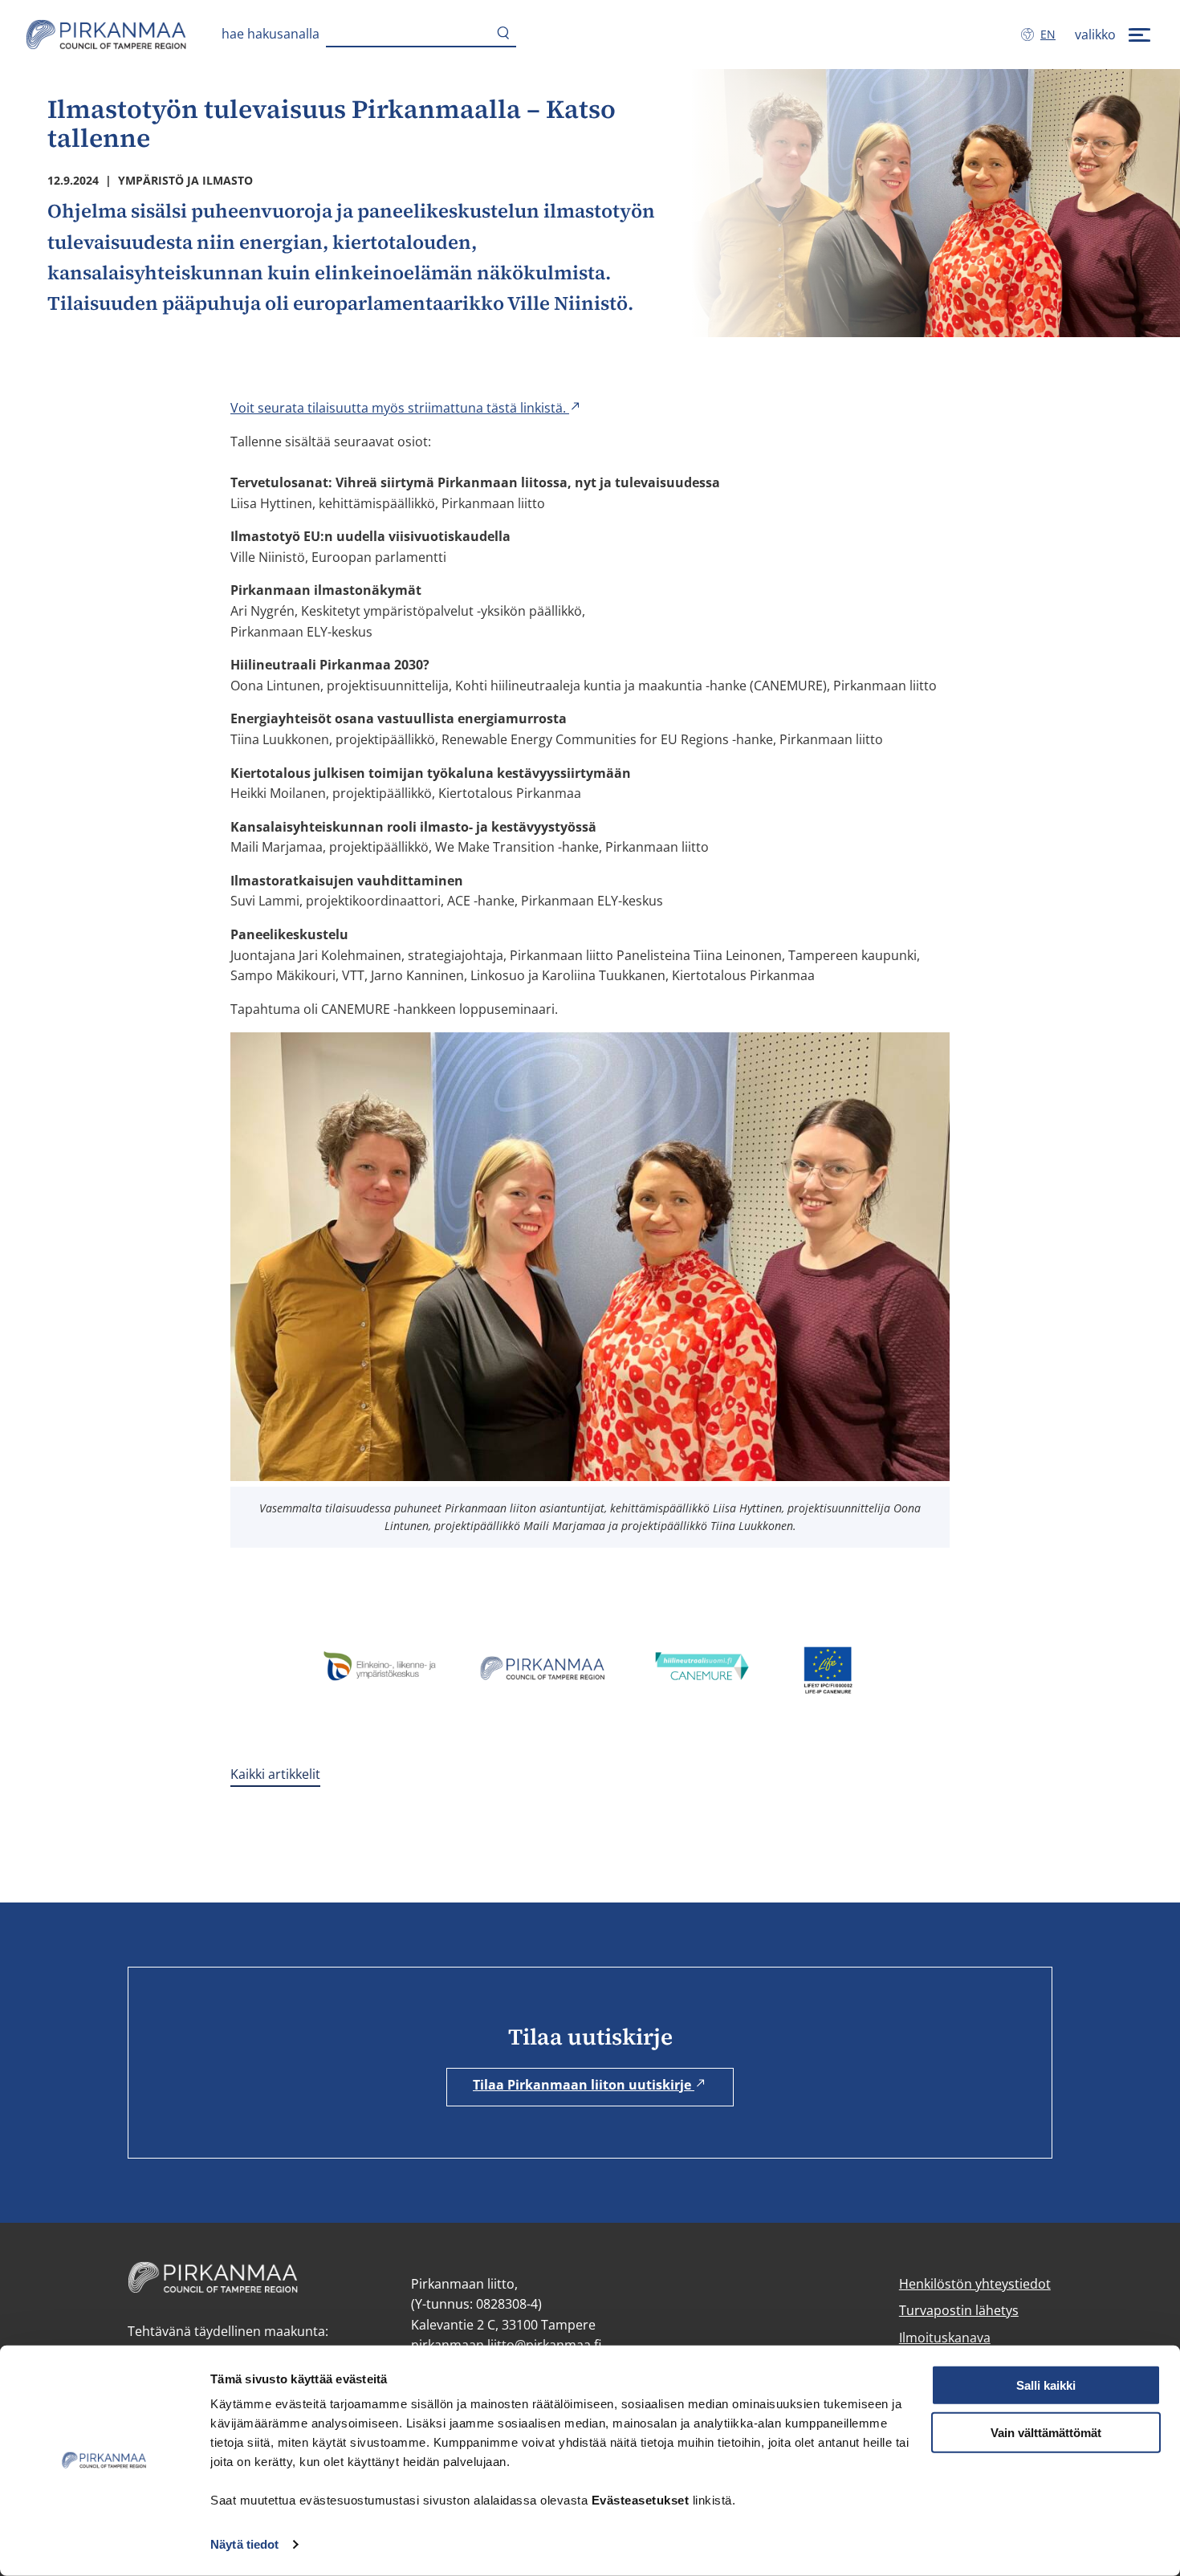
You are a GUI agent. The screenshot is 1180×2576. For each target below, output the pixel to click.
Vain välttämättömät (1046, 2433)
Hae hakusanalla (271, 34)
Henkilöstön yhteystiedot (975, 2284)
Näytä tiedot (244, 2544)
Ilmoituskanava (945, 2338)
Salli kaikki (1046, 2385)
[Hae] (503, 35)
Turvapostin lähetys (959, 2310)
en (1051, 34)
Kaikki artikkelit (275, 1774)
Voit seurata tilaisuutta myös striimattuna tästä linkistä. (400, 408)
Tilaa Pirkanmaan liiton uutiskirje (584, 2085)
